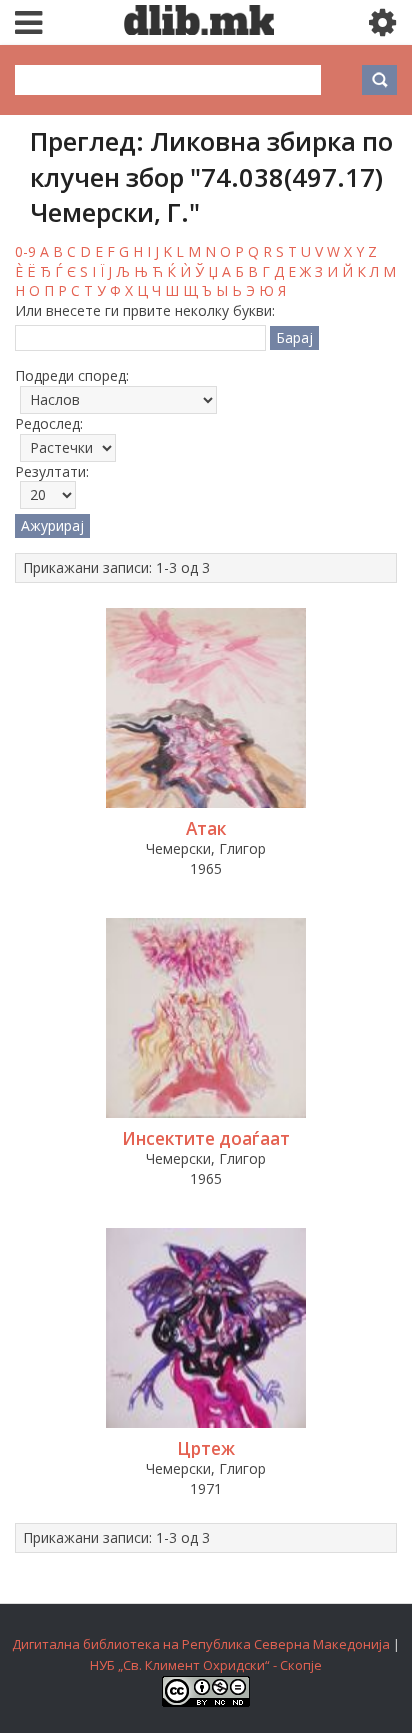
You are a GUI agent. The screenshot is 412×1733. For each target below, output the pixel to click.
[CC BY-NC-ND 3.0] (206, 1702)
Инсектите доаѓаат (206, 1138)
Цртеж (206, 1448)
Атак (206, 828)
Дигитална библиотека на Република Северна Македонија (201, 1644)
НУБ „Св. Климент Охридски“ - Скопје (206, 1665)
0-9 (25, 251)
